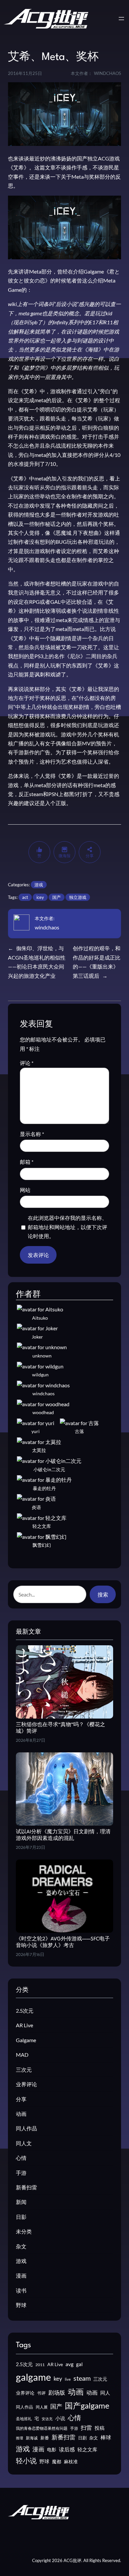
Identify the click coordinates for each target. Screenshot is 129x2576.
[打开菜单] (121, 19)
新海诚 (32, 2438)
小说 (60, 2418)
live (68, 2379)
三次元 (24, 2070)
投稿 (100, 2428)
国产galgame (87, 2405)
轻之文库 (87, 2450)
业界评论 (26, 2084)
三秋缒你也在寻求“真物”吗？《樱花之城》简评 (61, 1728)
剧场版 (57, 2393)
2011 (40, 2365)
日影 (21, 2217)
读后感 (67, 2449)
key (58, 2379)
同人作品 (26, 2128)
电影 (52, 2450)
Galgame (26, 2040)
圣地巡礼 (24, 2419)
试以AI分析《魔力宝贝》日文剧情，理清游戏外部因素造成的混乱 (63, 1835)
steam (82, 2378)
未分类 (24, 2231)
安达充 (47, 2419)
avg (69, 2364)
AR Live (24, 2025)
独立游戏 (78, 897)
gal (79, 2364)
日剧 (82, 2438)
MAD (22, 2055)
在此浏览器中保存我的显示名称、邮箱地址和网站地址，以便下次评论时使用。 (67, 1227)
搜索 (103, 1594)
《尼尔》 (75, 656)
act (25, 897)
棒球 (106, 2437)
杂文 (21, 2246)
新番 (45, 2438)
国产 (57, 897)
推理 (20, 2438)
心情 (21, 2158)
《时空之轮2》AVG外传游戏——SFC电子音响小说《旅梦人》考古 (63, 1942)
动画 (21, 2114)
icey (40, 897)
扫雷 (86, 2428)
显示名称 (32, 1134)
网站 (25, 1190)
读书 (21, 2290)
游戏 (39, 885)
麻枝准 (71, 2462)
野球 (21, 2305)
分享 (21, 2099)
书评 (41, 2393)
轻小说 (26, 2461)
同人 (105, 2393)
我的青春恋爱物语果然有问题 (42, 2428)
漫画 (21, 2275)
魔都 (57, 2461)
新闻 (21, 2202)
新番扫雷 (26, 2187)
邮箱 (27, 1162)
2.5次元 (25, 2011)
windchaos (47, 927)
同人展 (42, 2407)
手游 (21, 2173)
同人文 (24, 2143)
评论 (27, 1063)
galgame (33, 2377)
